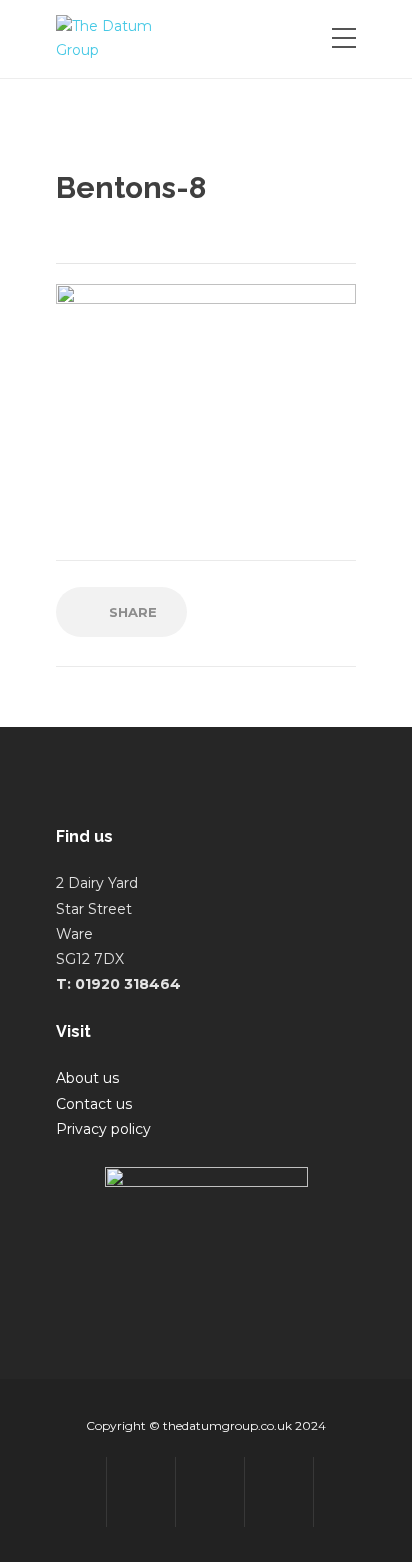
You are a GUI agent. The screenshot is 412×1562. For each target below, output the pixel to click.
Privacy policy (103, 1129)
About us (87, 1078)
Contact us (94, 1104)
